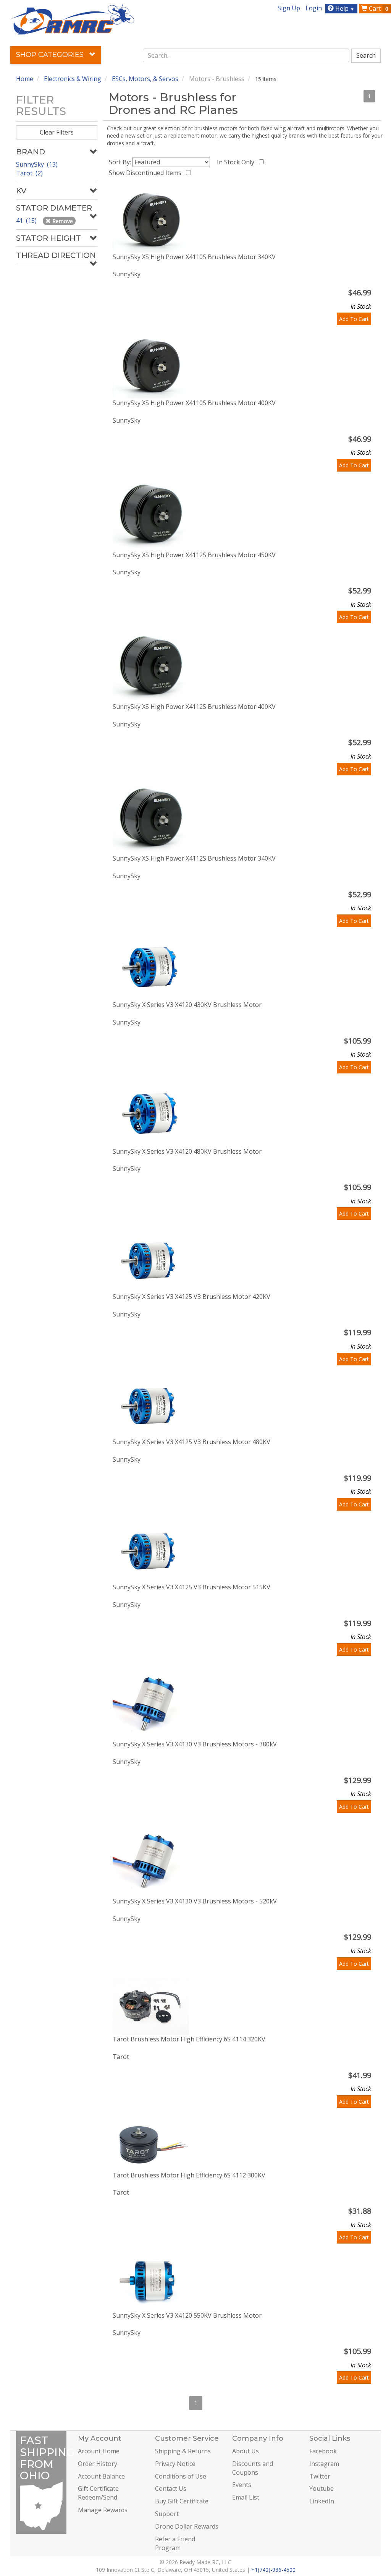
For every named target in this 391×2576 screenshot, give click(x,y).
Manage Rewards (103, 2510)
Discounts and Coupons (253, 2468)
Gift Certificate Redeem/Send (98, 2493)
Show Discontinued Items (147, 173)
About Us (246, 2451)
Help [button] (344, 8)
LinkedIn (322, 2501)
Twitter (320, 2476)
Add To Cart (354, 319)
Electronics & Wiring (73, 79)
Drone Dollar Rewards (187, 2526)
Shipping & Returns (183, 2451)
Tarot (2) (29, 173)
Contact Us (171, 2488)
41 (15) (27, 220)
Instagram (324, 2464)
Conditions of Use (181, 2476)
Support (167, 2514)
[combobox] (246, 55)
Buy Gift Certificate (182, 2501)
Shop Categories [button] (51, 55)
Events (242, 2485)
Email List (246, 2497)
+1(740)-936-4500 (273, 2570)
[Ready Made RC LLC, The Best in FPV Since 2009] (72, 19)
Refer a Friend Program (175, 2543)
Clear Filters (57, 132)
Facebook (323, 2451)
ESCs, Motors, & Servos (145, 79)
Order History (98, 2464)
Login (314, 8)
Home (25, 79)
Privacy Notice (175, 2464)
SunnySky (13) (37, 164)
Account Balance (101, 2476)
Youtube (322, 2488)
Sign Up (289, 8)
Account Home (99, 2451)
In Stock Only (237, 162)
